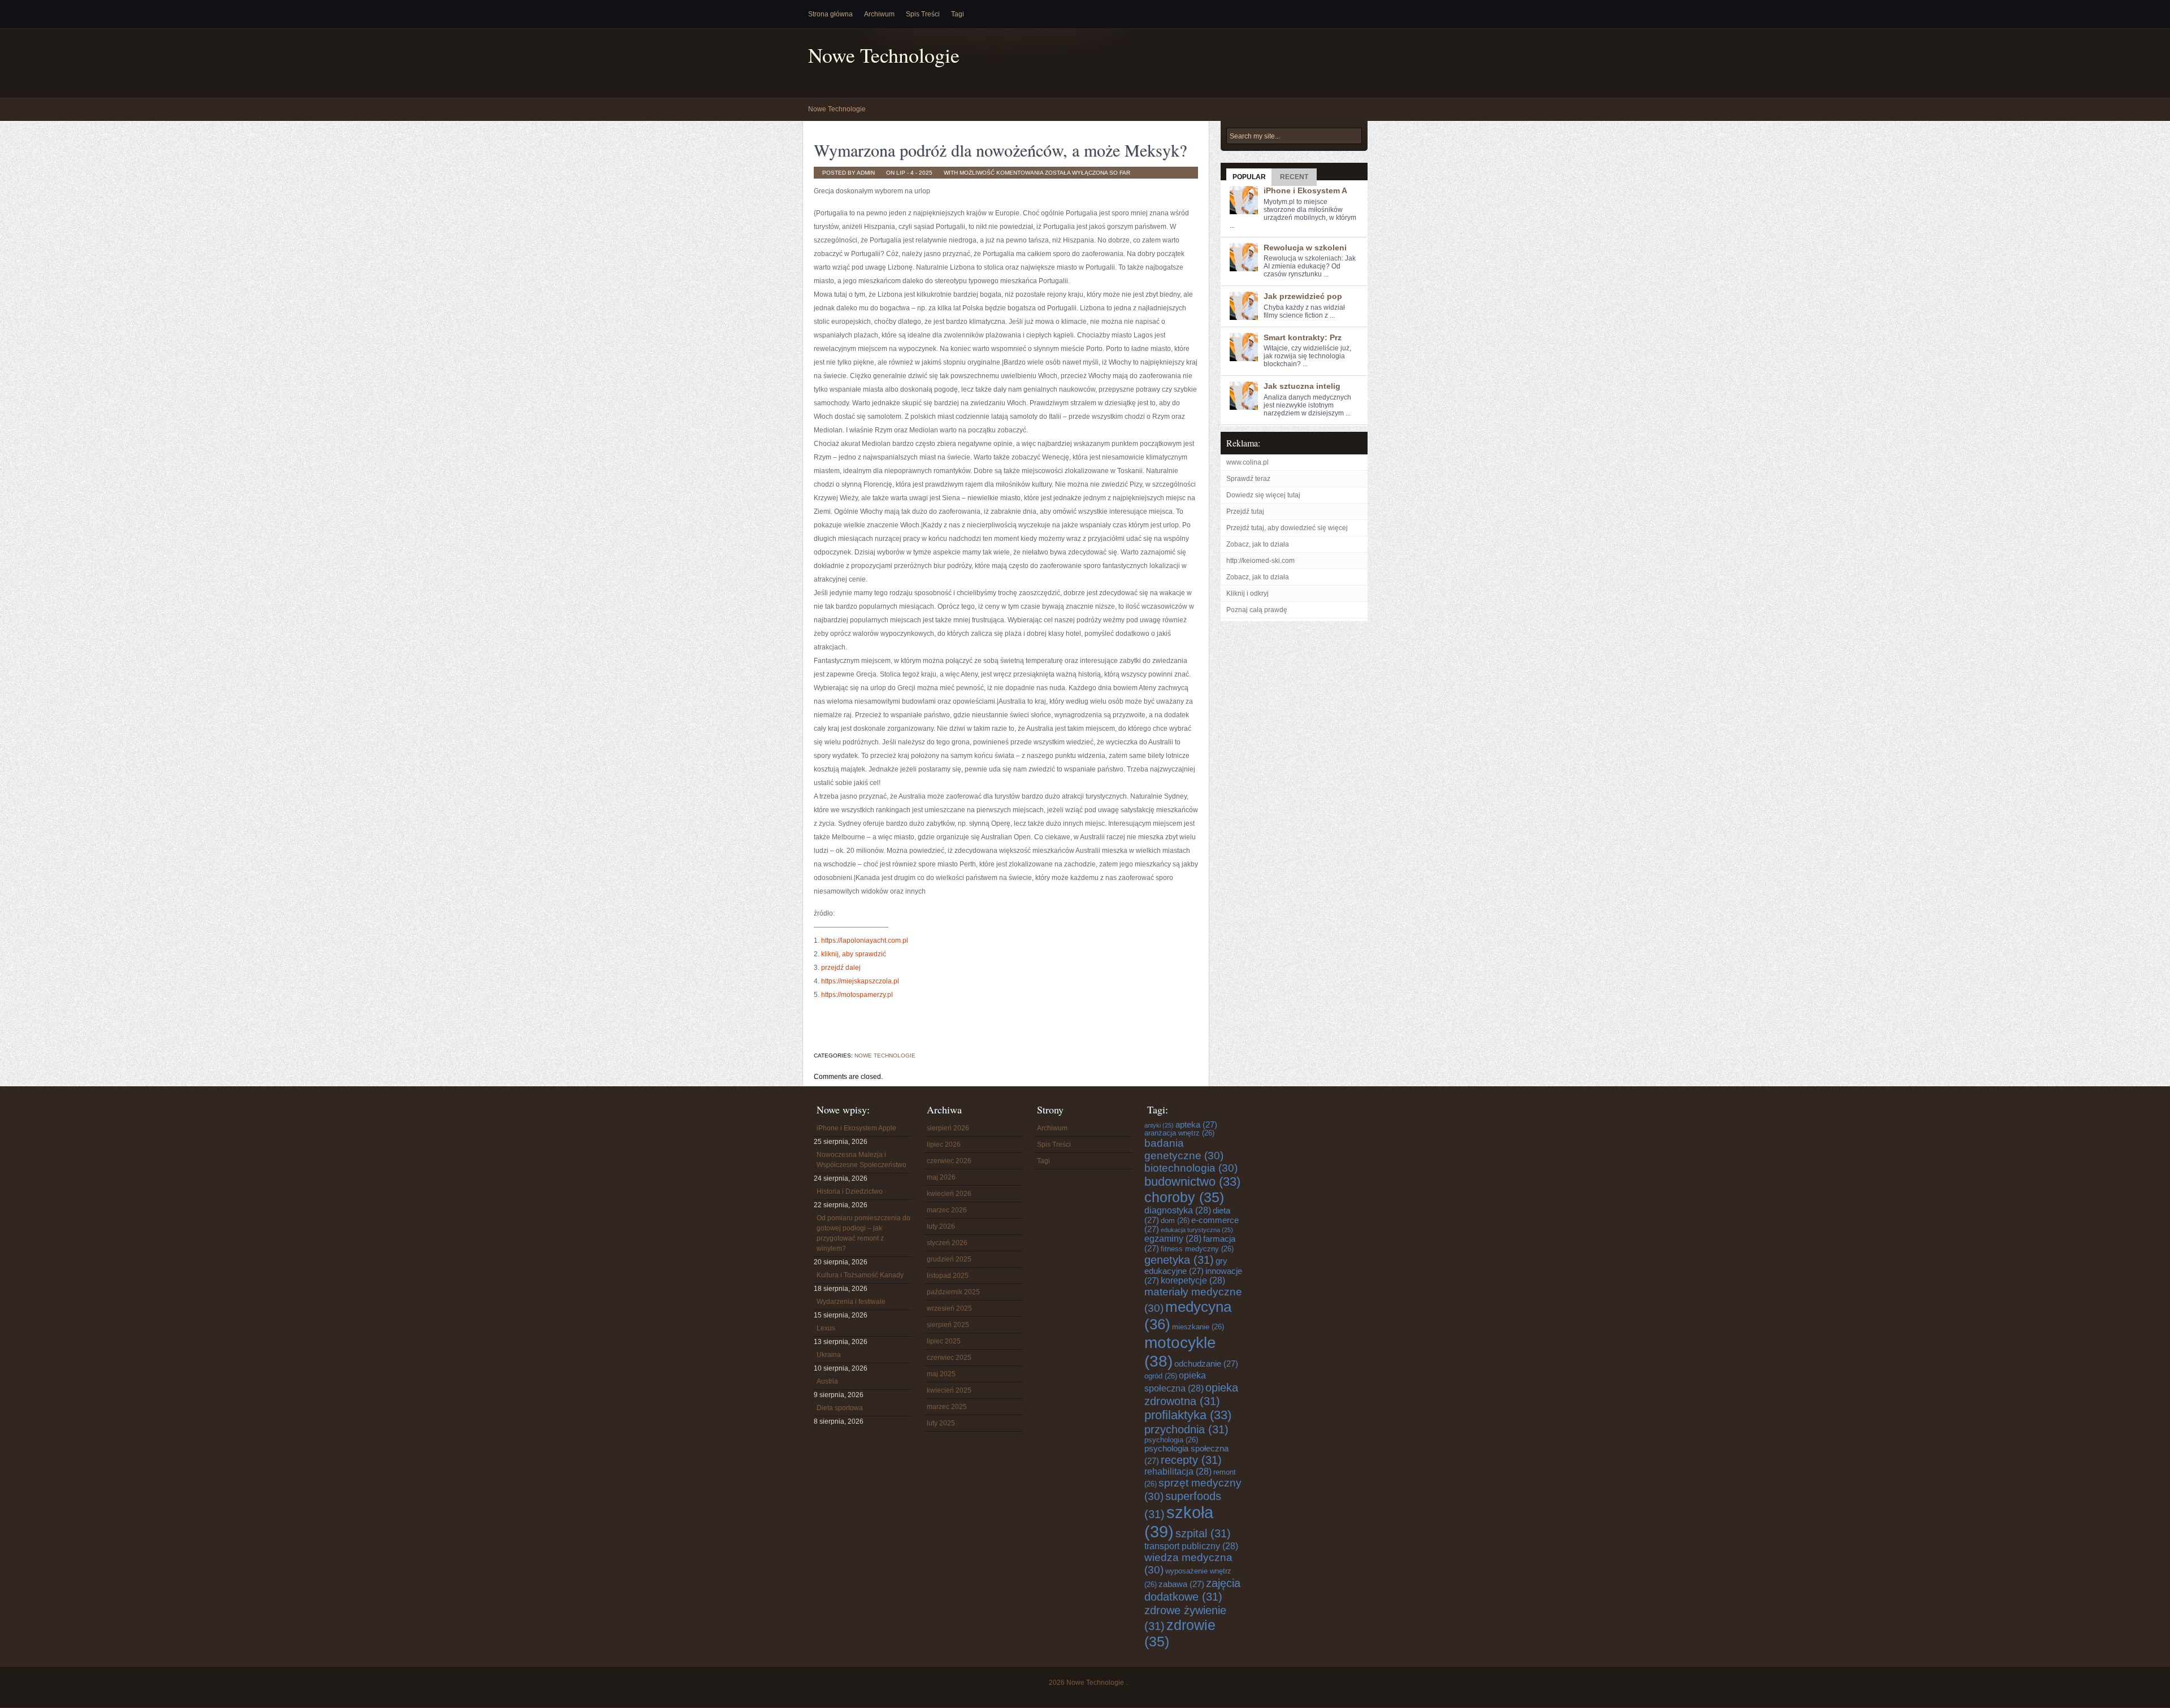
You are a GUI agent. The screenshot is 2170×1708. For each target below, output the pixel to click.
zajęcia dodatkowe (1192, 1590)
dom (1175, 1221)
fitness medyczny (1197, 1249)
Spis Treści (923, 14)
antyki (1159, 1125)
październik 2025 (953, 1292)
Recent (1294, 177)
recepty (1191, 1460)
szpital (1203, 1533)
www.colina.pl (1247, 462)
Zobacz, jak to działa (1258, 544)
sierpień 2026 (948, 1128)
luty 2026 (941, 1226)
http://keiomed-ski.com (1260, 561)
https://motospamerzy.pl (857, 995)
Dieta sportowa (840, 1408)
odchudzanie (1206, 1364)
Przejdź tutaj (1245, 511)
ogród (1161, 1376)
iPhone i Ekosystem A (1305, 190)
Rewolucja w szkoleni (1305, 248)
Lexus (826, 1328)
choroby (1184, 1197)
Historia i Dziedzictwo (850, 1191)
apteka (1196, 1125)
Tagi (958, 14)
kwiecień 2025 (949, 1390)
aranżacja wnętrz (1179, 1133)
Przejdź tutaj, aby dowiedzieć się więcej (1287, 528)
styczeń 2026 (947, 1243)
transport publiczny (1191, 1546)
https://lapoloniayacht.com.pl (865, 940)
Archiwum (879, 14)
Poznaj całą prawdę (1257, 610)
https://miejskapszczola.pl (860, 981)
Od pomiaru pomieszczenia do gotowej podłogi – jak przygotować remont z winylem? (863, 1233)
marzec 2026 (947, 1210)
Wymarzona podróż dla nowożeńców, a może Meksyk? (1000, 150)
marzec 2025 (947, 1407)
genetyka (1179, 1260)
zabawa (1181, 1584)
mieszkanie (1198, 1327)
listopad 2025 (948, 1276)
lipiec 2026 (944, 1145)
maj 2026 (941, 1177)
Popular (1249, 177)
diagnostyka (1178, 1210)
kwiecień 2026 (949, 1194)
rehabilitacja (1178, 1471)
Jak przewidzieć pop (1303, 296)
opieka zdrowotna (1191, 1394)
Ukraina (829, 1355)
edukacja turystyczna (1197, 1230)
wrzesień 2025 (949, 1308)
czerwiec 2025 (949, 1358)
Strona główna (830, 14)
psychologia (1171, 1440)
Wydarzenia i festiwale (851, 1302)
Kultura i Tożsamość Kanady (860, 1275)
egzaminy (1173, 1239)
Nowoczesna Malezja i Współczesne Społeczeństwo (862, 1160)
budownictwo (1192, 1182)
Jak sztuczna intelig (1302, 386)
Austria (827, 1381)
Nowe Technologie (884, 55)
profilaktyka (1188, 1415)
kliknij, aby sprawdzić (854, 954)
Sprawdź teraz (1248, 479)
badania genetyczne (1184, 1149)
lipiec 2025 (944, 1341)
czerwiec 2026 (949, 1161)
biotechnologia (1191, 1168)
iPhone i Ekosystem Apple (856, 1128)
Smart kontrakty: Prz (1303, 337)
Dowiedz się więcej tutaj (1263, 495)
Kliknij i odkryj (1247, 593)
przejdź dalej (841, 968)
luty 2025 (941, 1423)
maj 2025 (941, 1374)
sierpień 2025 (948, 1325)
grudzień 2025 (949, 1259)
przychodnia (1186, 1429)
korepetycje (1193, 1280)
